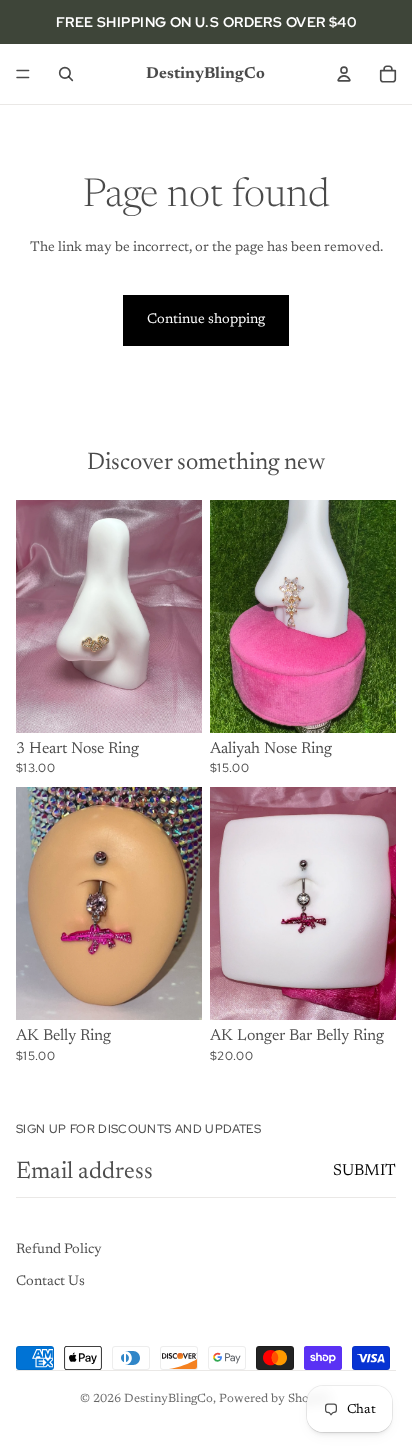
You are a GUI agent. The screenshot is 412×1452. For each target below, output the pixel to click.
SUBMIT (364, 1171)
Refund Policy (59, 1250)
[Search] (66, 74)
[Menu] (23, 74)
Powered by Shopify (275, 1399)
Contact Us (50, 1282)
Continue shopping (206, 320)
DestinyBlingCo (168, 1399)
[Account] (344, 74)
